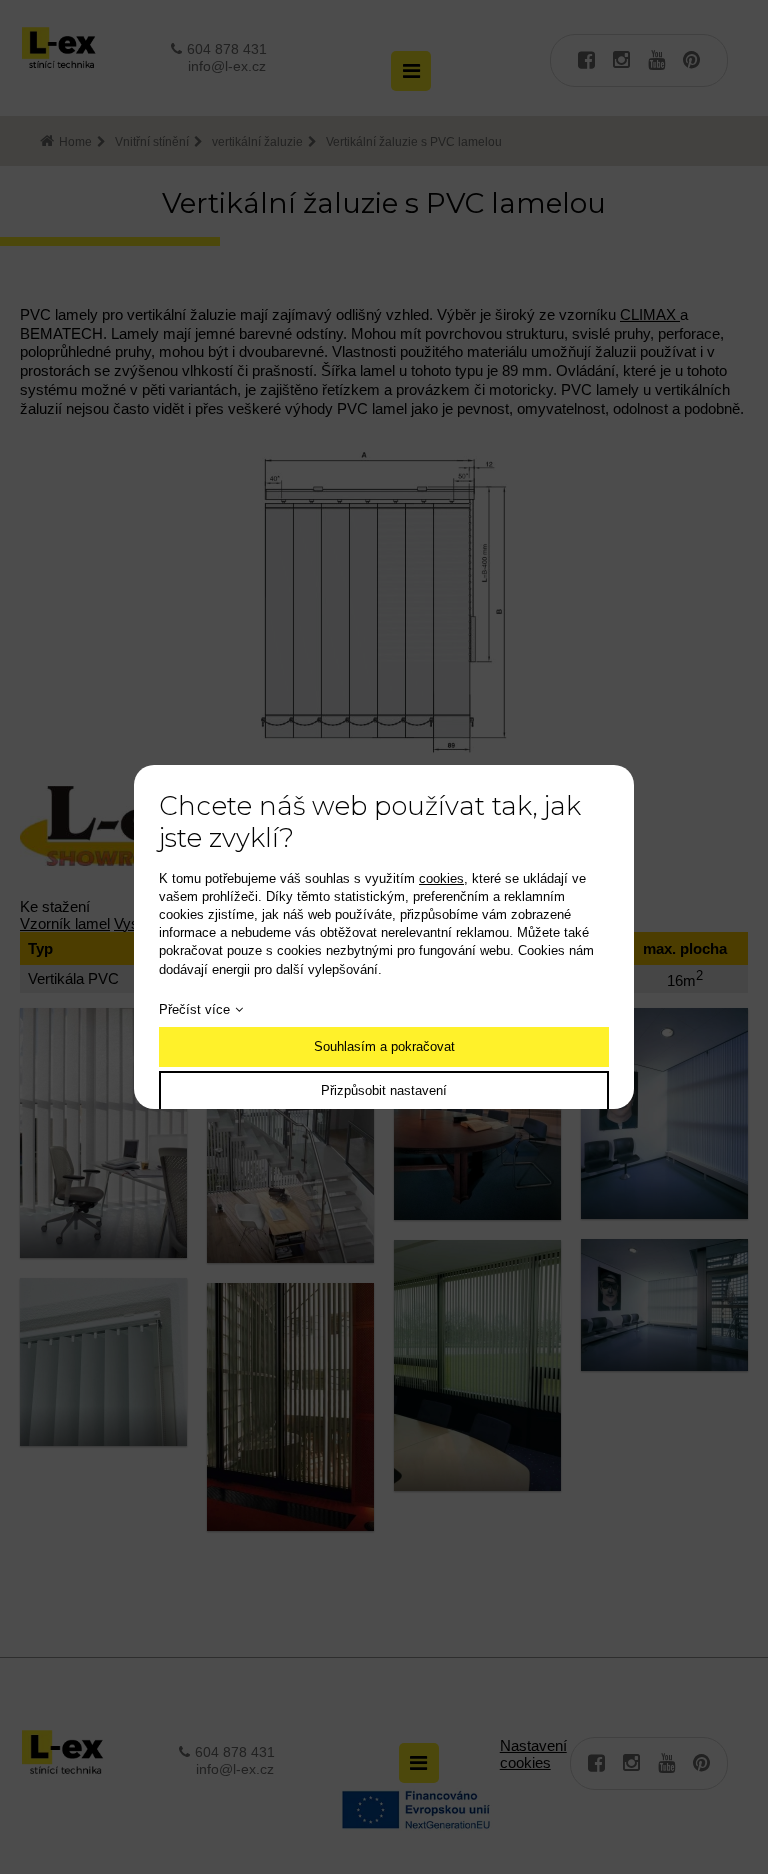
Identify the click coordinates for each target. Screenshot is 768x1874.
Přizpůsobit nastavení (384, 1090)
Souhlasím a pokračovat (384, 1046)
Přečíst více (194, 1009)
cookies (441, 878)
